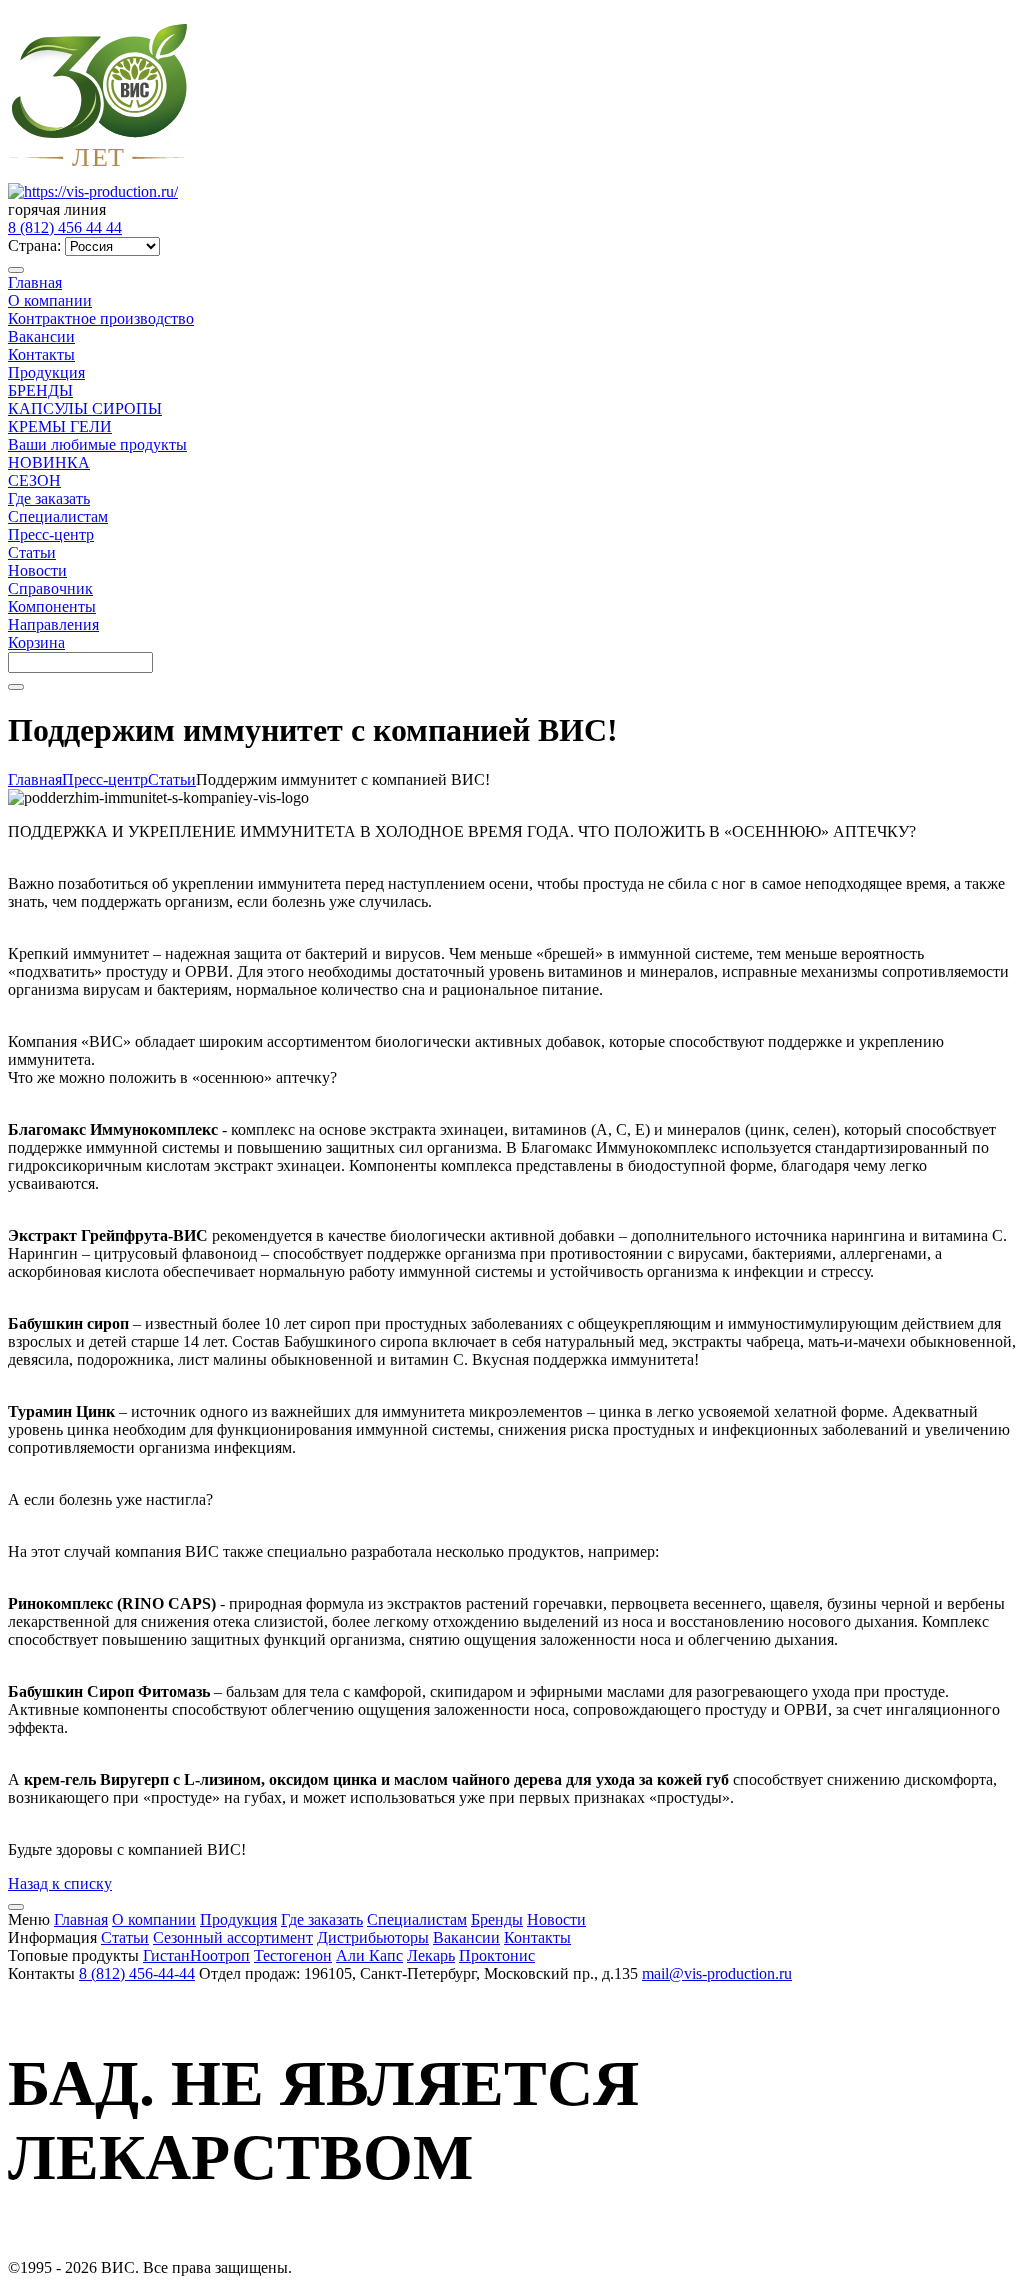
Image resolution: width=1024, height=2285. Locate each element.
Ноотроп (220, 1955)
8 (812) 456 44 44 (65, 227)
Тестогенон (293, 1955)
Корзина (36, 642)
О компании (50, 300)
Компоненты (52, 606)
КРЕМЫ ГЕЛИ (60, 426)
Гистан (166, 1955)
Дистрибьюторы (373, 1937)
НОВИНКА (49, 462)
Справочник (50, 588)
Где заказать (49, 498)
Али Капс (369, 1955)
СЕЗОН (34, 480)
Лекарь (431, 1955)
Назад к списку (60, 1883)
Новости (37, 570)
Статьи (32, 552)
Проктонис (497, 1955)
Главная (35, 282)
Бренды (497, 1919)
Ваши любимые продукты (97, 444)
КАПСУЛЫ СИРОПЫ (85, 408)
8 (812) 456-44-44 (137, 1973)
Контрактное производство (101, 318)
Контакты (41, 354)
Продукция (46, 372)
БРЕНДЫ (40, 390)
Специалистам (58, 516)
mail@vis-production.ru (717, 1973)
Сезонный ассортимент (233, 1937)
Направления (53, 624)
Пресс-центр (51, 534)
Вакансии (41, 336)
